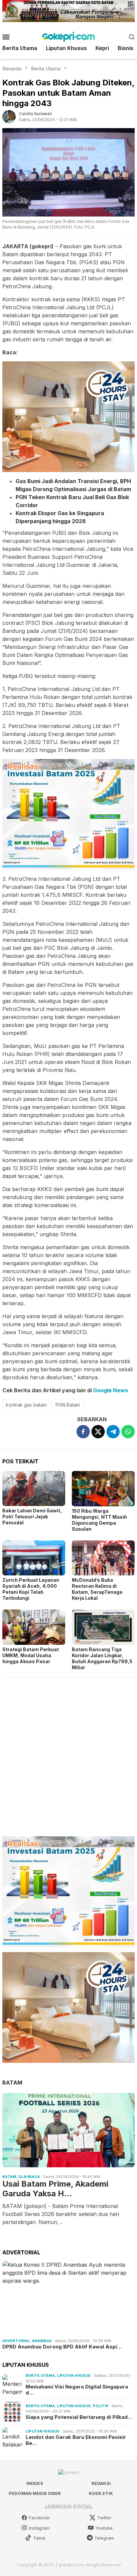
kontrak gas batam (26, 1405)
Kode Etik (101, 2493)
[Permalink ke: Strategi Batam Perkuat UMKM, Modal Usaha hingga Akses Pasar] (34, 1627)
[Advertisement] (68, 1754)
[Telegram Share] (113, 1432)
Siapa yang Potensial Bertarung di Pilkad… (79, 2417)
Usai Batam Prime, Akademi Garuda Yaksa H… (55, 2189)
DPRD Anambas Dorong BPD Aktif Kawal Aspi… (62, 2347)
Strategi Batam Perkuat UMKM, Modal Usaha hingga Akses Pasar (31, 1655)
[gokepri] (68, 36)
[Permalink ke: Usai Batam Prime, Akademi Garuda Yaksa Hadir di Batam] (68, 2130)
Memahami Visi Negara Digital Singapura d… (77, 2390)
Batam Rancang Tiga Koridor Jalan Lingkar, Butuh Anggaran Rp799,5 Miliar (102, 1658)
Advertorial (16, 2341)
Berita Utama (40, 2375)
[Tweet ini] (98, 1432)
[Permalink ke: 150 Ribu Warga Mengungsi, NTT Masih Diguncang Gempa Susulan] (103, 1489)
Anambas (42, 2341)
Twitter (104, 2518)
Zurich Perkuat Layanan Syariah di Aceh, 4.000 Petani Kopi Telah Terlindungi (31, 1589)
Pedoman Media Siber (35, 2493)
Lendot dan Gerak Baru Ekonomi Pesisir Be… (76, 2440)
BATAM (12, 2083)
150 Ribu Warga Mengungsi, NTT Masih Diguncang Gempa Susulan (99, 1520)
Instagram (39, 2528)
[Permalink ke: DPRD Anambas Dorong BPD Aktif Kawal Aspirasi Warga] (68, 2298)
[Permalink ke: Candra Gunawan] (9, 116)
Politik (101, 2406)
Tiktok (39, 2538)
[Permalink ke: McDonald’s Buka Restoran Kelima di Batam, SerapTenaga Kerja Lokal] (103, 1558)
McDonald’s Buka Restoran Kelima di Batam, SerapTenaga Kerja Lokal (97, 1589)
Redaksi (101, 2483)
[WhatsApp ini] (128, 1432)
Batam (9, 2177)
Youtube (104, 2528)
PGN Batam (68, 1405)
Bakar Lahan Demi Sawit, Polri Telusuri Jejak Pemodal (32, 1517)
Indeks (35, 2483)
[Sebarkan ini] (83, 1432)
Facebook (39, 2518)
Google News (111, 1390)
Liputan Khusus (74, 2375)
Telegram (104, 2538)
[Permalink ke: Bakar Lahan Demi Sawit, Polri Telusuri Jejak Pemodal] (34, 1489)
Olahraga (29, 2177)
